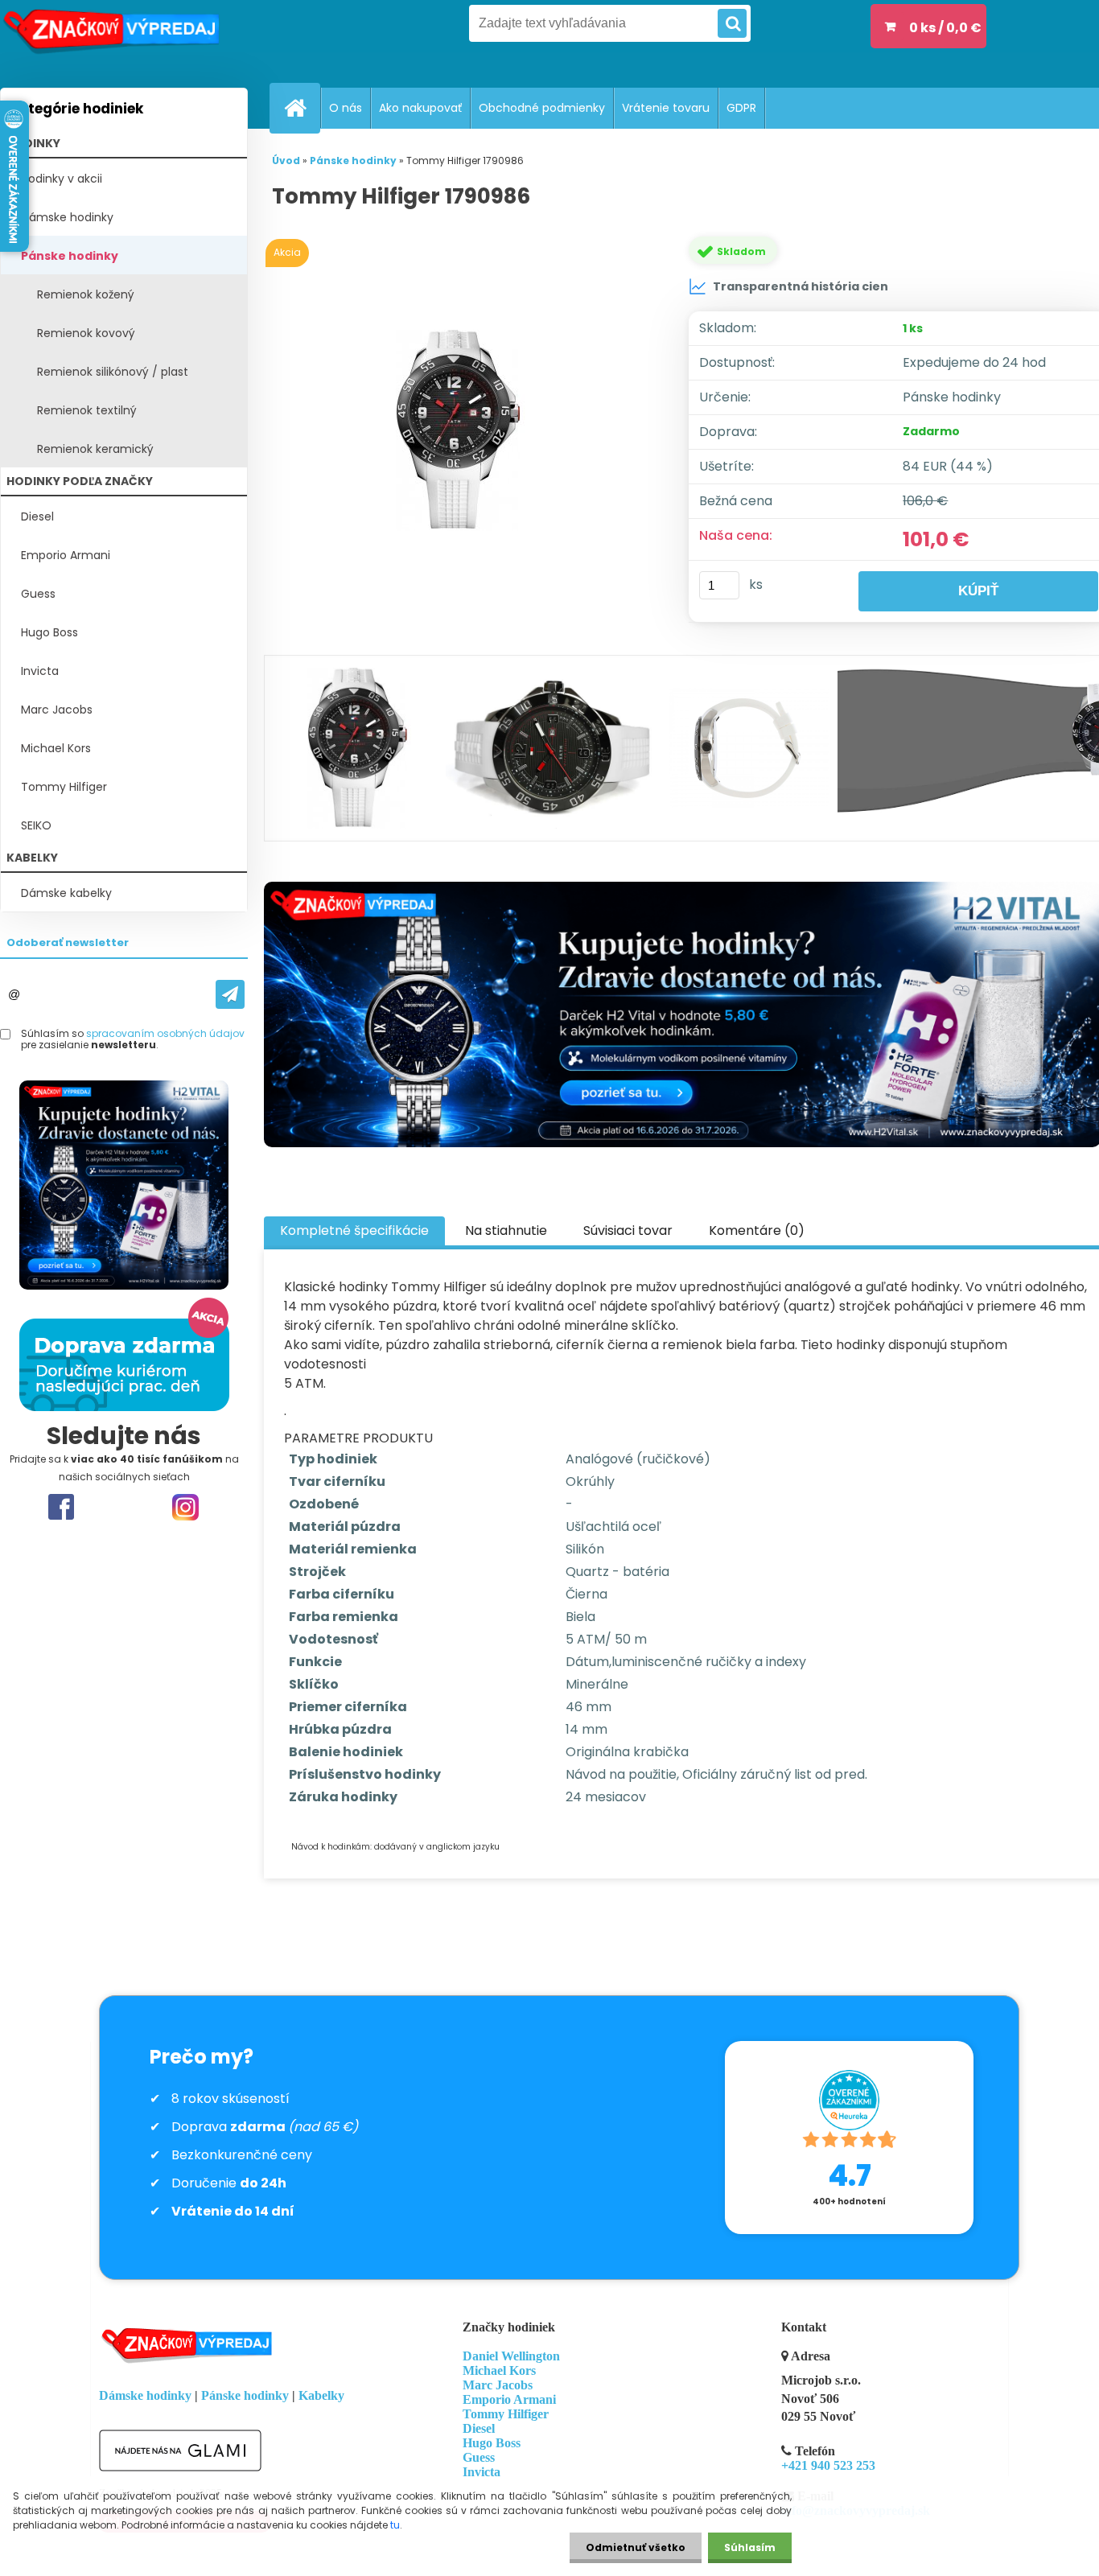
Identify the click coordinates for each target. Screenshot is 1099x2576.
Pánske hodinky (70, 256)
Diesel (37, 516)
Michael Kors (56, 748)
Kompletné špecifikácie (354, 1230)
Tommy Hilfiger (64, 787)
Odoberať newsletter (68, 942)
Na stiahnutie (506, 1230)
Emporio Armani (66, 555)
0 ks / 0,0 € (945, 28)
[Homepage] (302, 108)
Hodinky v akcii (62, 179)
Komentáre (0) (757, 1230)
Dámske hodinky (67, 217)
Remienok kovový (86, 333)
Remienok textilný (87, 410)
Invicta (40, 671)
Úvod (286, 160)
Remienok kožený (86, 294)
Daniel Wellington (511, 2356)
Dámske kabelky (66, 893)
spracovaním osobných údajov (165, 1033)
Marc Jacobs (57, 710)
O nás (346, 108)
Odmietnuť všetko (636, 2547)
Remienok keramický (95, 449)
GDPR (741, 108)
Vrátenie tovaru (666, 108)
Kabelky (321, 2395)
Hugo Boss (49, 632)
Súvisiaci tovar (628, 1230)
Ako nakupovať (420, 108)
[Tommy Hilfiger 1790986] (461, 430)
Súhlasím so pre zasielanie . (133, 1040)
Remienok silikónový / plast (113, 372)
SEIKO (36, 825)
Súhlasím (750, 2547)
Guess (38, 594)
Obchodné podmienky (542, 108)
